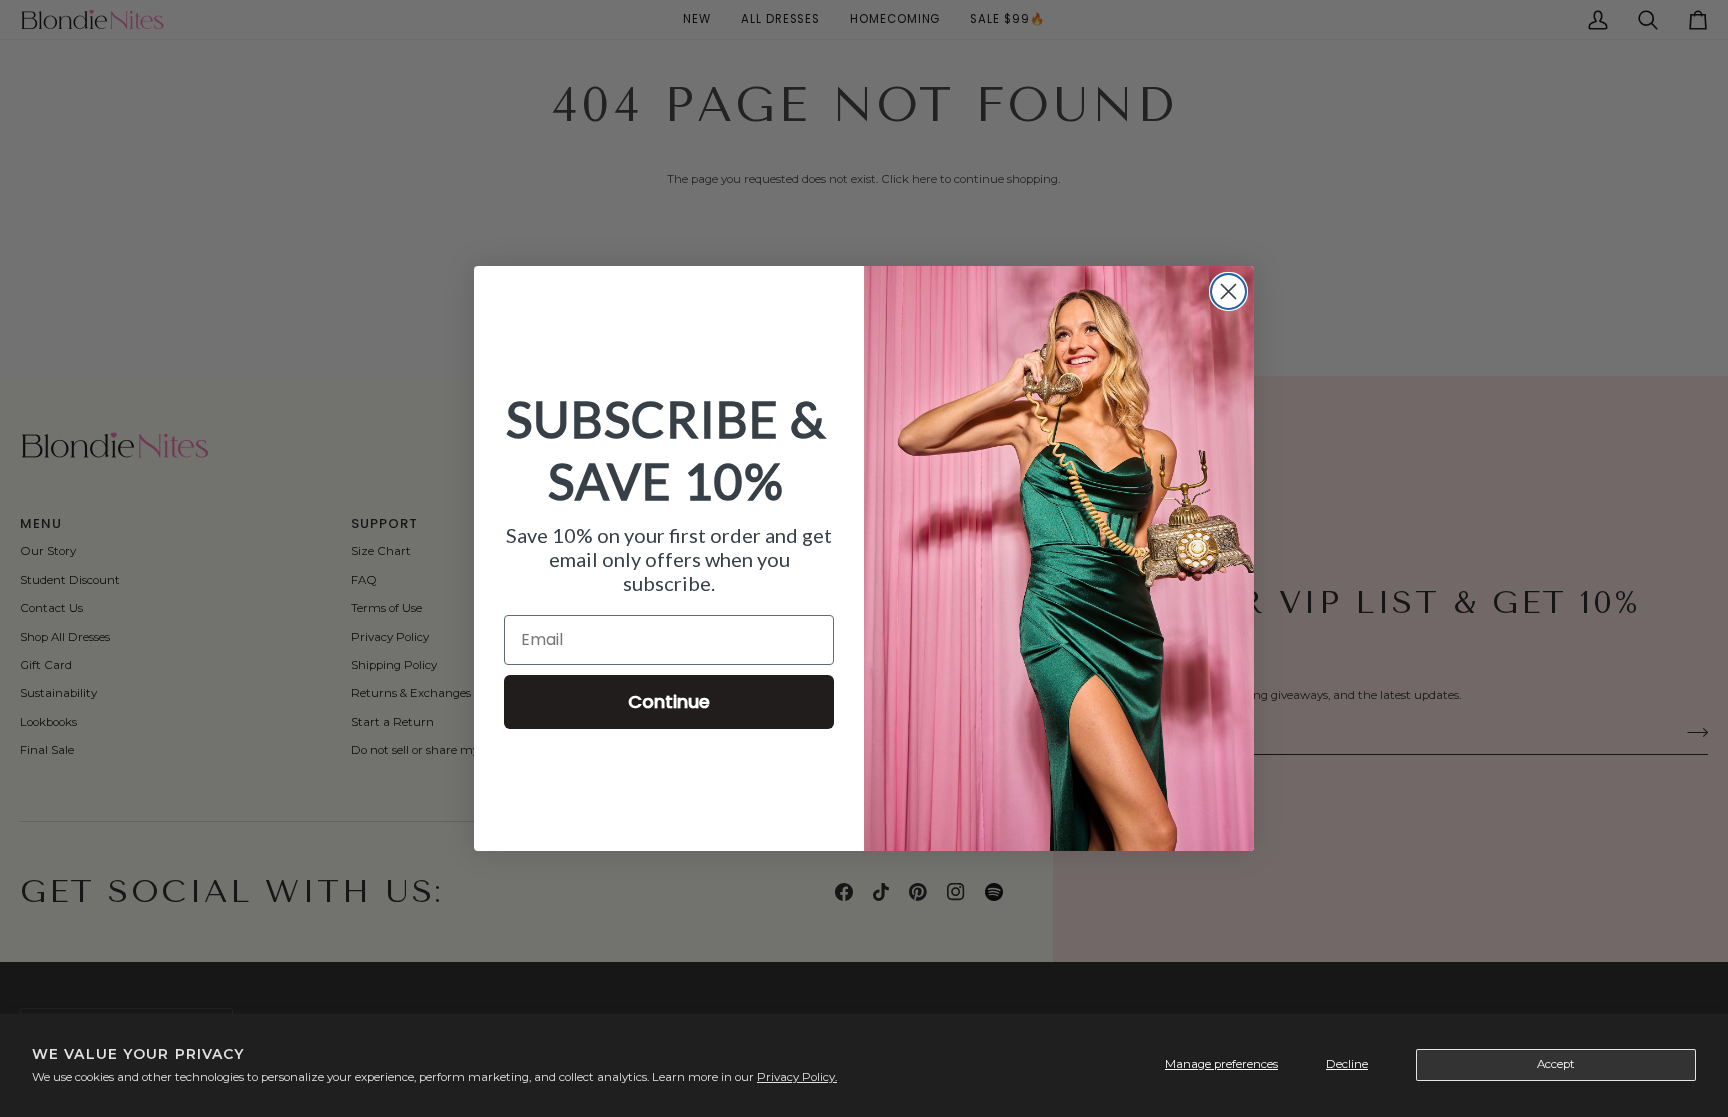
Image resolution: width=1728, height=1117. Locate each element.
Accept (1556, 1064)
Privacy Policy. (797, 1077)
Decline (1347, 1064)
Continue (669, 701)
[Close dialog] (1228, 291)
